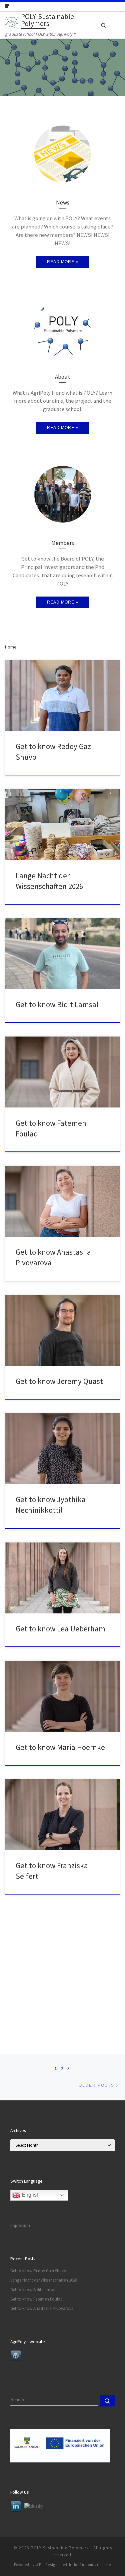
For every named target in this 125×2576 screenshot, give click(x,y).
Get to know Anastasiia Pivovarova (42, 2308)
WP (38, 2565)
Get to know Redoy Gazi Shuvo (38, 2271)
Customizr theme (95, 2565)
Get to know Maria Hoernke (60, 1747)
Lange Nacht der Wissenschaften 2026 (44, 2280)
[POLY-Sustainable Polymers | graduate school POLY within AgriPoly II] (12, 21)
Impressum (20, 2225)
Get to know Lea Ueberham (60, 1629)
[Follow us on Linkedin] (7, 6)
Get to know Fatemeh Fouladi (37, 2299)
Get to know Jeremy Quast (59, 1381)
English (30, 2195)
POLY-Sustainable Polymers (59, 2548)
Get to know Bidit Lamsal (57, 1004)
